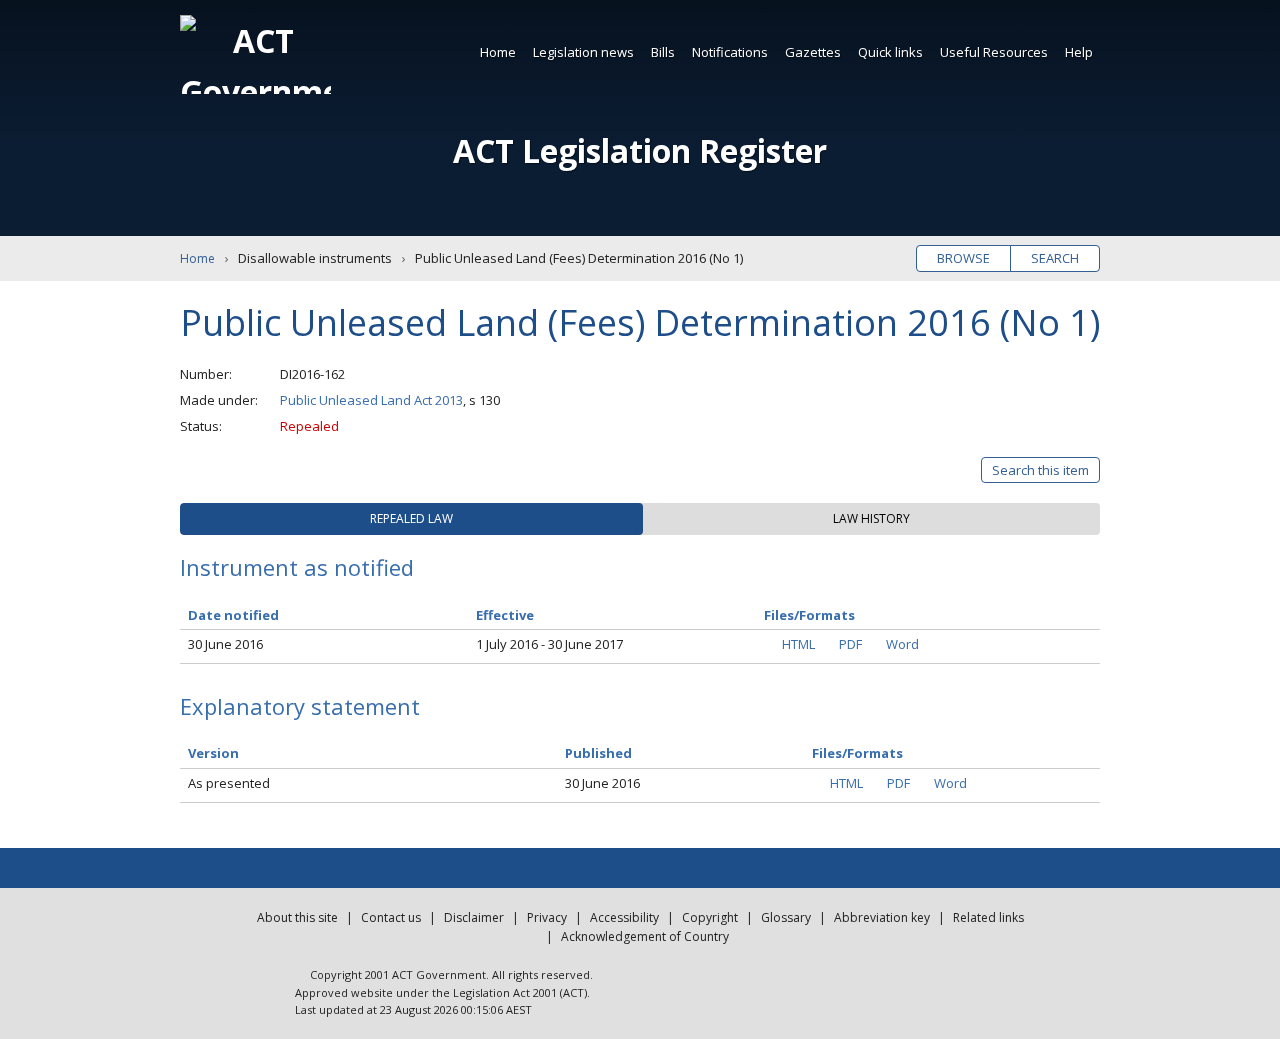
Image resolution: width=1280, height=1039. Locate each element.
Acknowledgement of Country (645, 936)
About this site (297, 917)
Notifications (730, 52)
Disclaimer (474, 917)
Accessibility (624, 917)
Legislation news (583, 52)
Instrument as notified (297, 567)
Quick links (890, 52)
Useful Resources (994, 52)
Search (1055, 258)
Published (598, 753)
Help (1079, 52)
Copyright (710, 917)
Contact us (391, 917)
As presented (229, 783)
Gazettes (813, 52)
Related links (988, 917)
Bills (663, 52)
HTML (798, 644)
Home (498, 52)
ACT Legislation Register (640, 150)
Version (213, 753)
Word (902, 644)
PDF (850, 644)
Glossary (786, 917)
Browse (963, 258)
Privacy (547, 917)
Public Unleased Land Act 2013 (371, 400)
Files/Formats (857, 753)
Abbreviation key (882, 917)
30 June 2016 (225, 644)
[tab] (411, 519)
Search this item (1040, 470)
